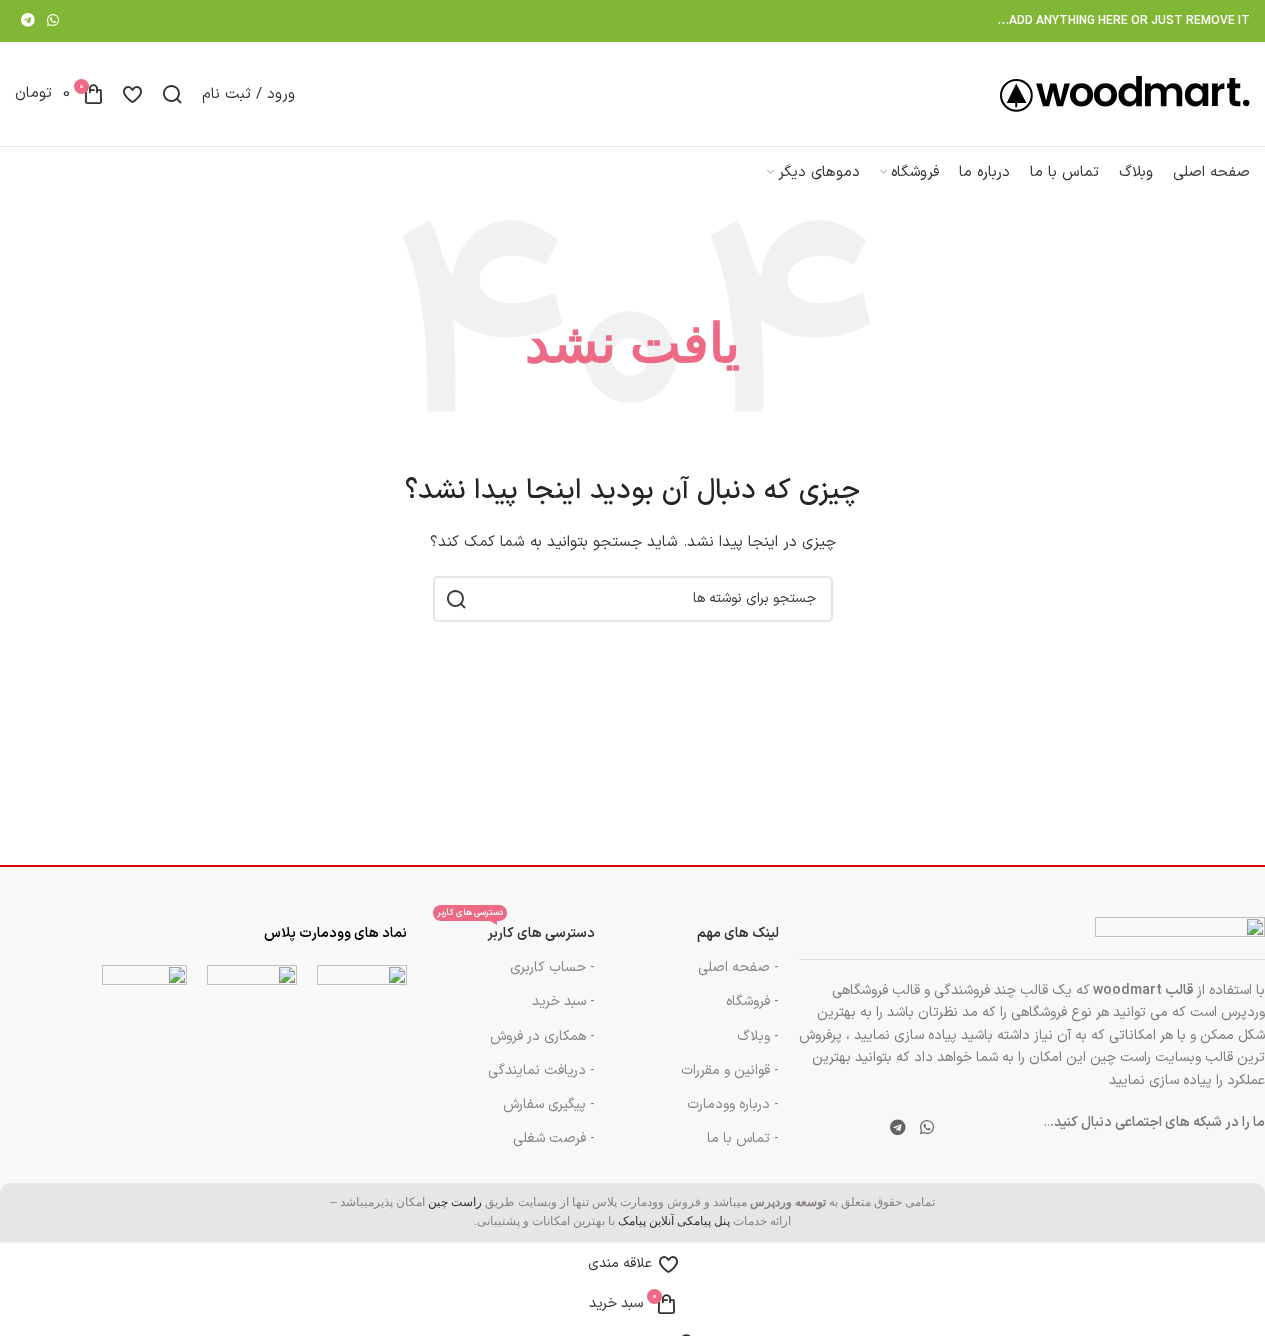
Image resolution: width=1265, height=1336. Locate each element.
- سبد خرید (563, 1001)
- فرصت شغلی (554, 1138)
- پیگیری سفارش (549, 1104)
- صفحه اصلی (738, 967)
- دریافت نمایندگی (541, 1070)
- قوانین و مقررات (730, 1070)
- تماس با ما (743, 1138)
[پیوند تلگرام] (28, 21)
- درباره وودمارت (733, 1104)
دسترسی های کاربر (516, 930)
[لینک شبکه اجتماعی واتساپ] (53, 21)
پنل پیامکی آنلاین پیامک (674, 1221)
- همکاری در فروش (542, 1036)
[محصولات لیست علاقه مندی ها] (132, 94)
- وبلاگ (758, 1036)
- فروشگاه (752, 1001)
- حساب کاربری (552, 967)
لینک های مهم (738, 933)
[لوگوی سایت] (1125, 93)
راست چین (455, 1202)
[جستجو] (172, 94)
